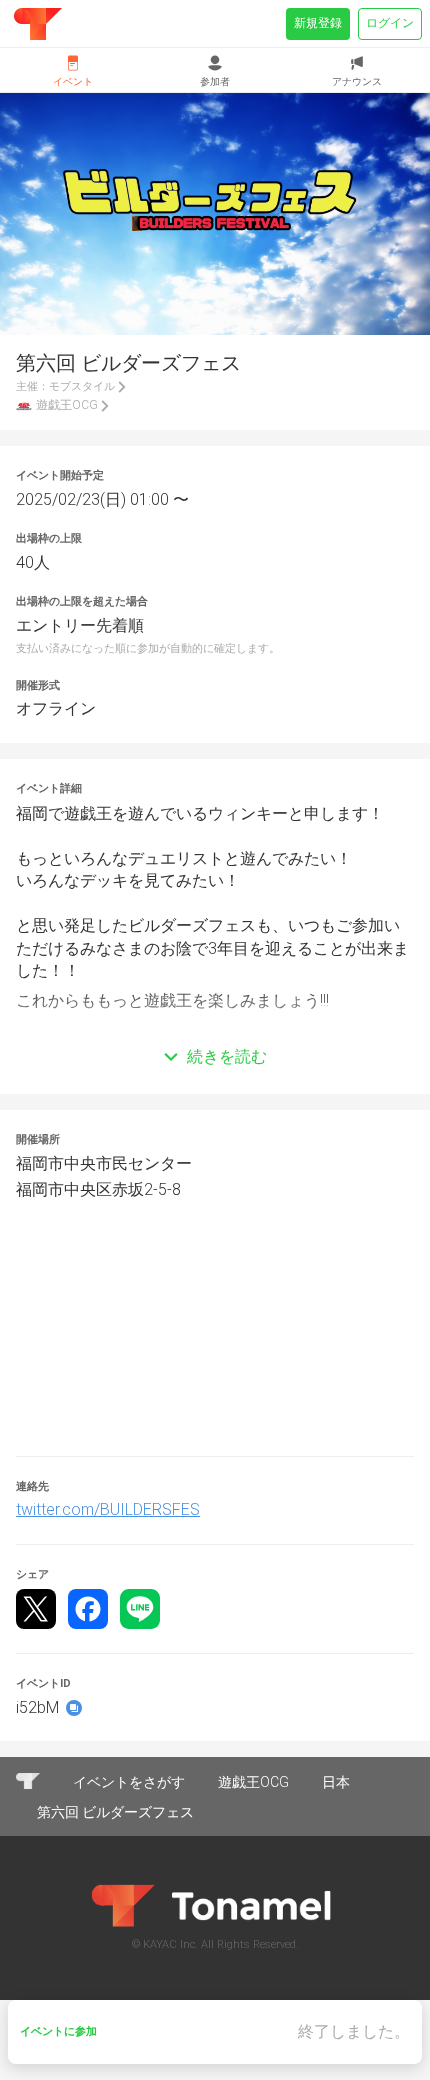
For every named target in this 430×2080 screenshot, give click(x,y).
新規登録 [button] (318, 23)
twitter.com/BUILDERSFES (108, 1509)
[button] (215, 1027)
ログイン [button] (390, 23)
